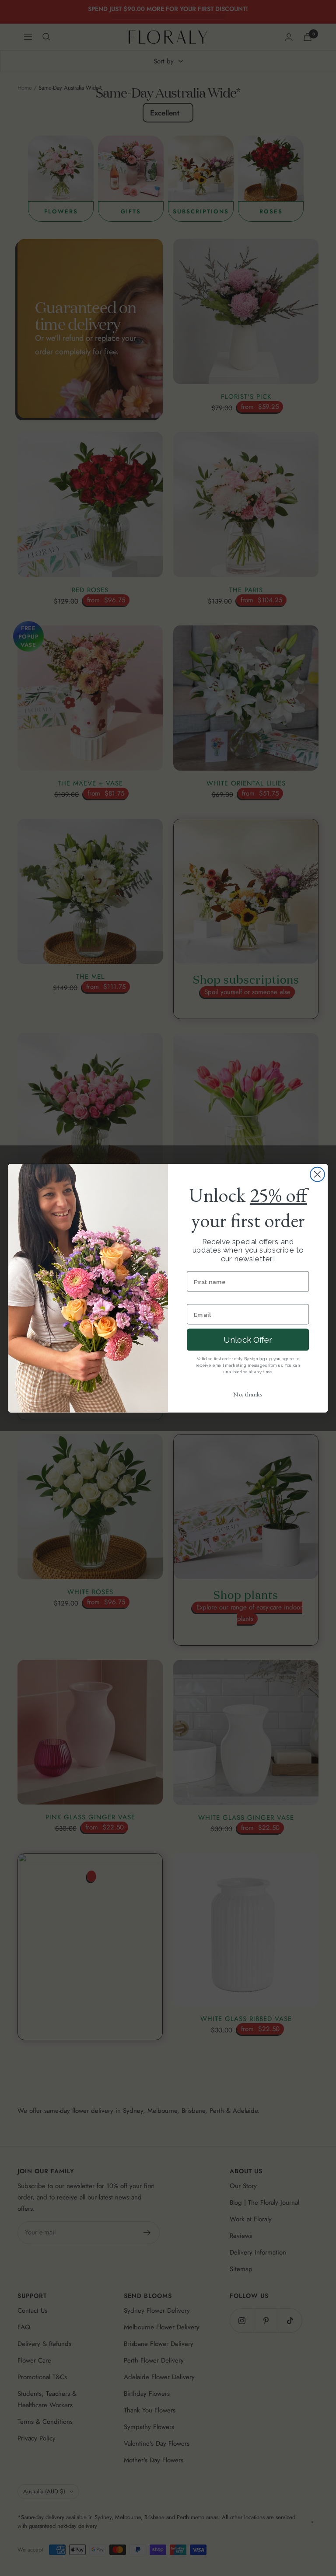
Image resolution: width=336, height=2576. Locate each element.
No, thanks (248, 1394)
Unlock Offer (248, 1339)
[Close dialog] (317, 1174)
